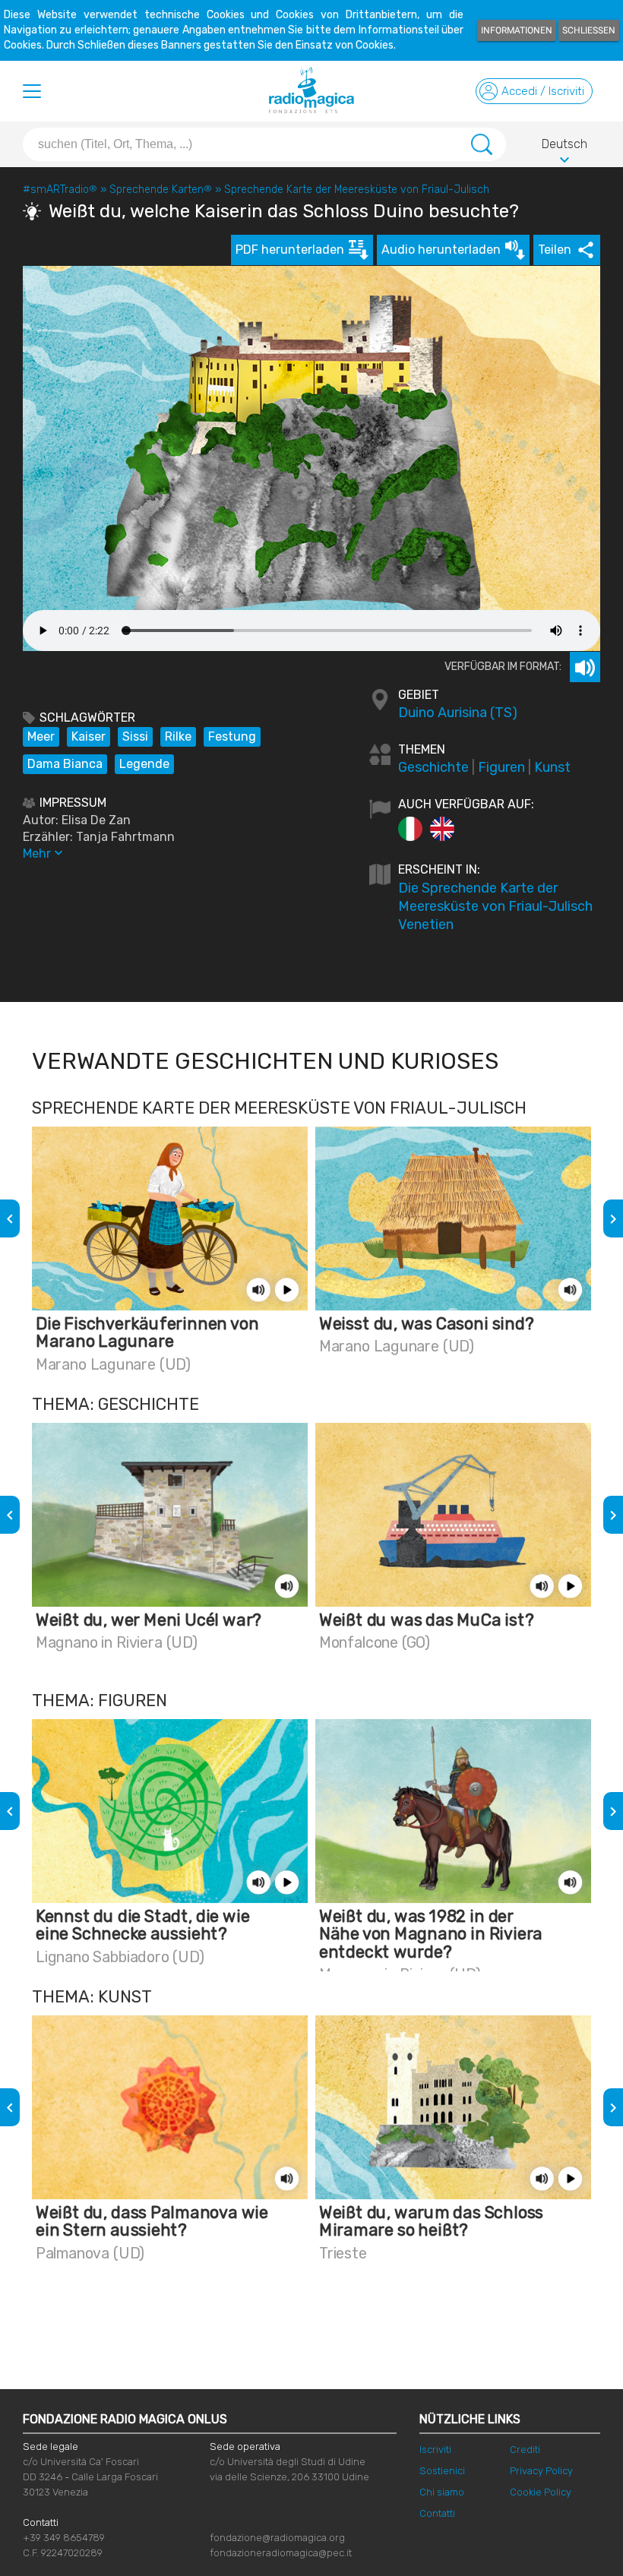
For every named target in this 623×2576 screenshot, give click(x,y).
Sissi (135, 736)
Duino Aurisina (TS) (458, 713)
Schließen (589, 30)
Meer (41, 736)
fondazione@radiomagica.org (277, 2538)
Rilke (178, 736)
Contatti (437, 2513)
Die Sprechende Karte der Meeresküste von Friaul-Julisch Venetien (495, 906)
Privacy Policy (541, 2471)
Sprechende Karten (161, 190)
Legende (144, 764)
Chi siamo (442, 2492)
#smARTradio (60, 190)
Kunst (552, 767)
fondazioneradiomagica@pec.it (281, 2553)
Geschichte (433, 767)
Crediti (525, 2450)
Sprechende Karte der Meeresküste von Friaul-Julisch (357, 190)
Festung (232, 736)
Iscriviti (435, 2450)
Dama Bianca (65, 764)
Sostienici (442, 2471)
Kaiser (89, 736)
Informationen (517, 30)
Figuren (501, 767)
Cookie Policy (541, 2492)
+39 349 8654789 (64, 2538)
